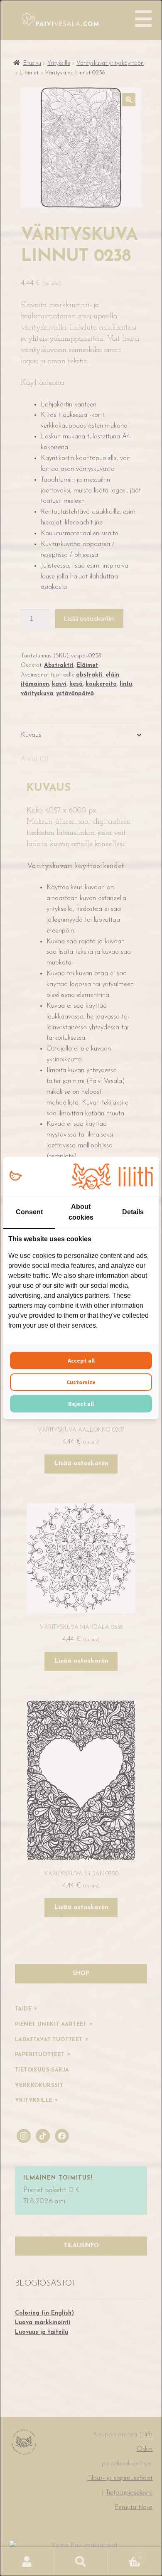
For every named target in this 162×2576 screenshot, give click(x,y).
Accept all (81, 1361)
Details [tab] (133, 1212)
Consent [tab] (29, 1212)
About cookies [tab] (81, 1212)
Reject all (81, 1404)
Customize (81, 1382)
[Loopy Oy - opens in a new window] (16, 1176)
